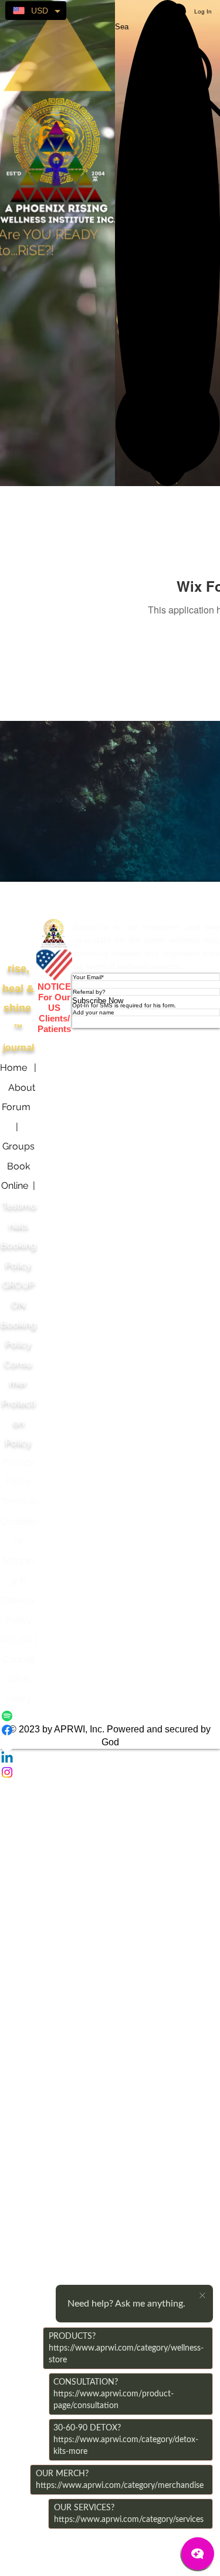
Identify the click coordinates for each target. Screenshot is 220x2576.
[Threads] (110, 1744)
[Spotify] (110, 1716)
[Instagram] (110, 1772)
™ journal (18, 1008)
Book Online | (18, 1186)
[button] (167, 424)
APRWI (54, 900)
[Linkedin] (110, 1758)
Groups (18, 1146)
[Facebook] (110, 1730)
